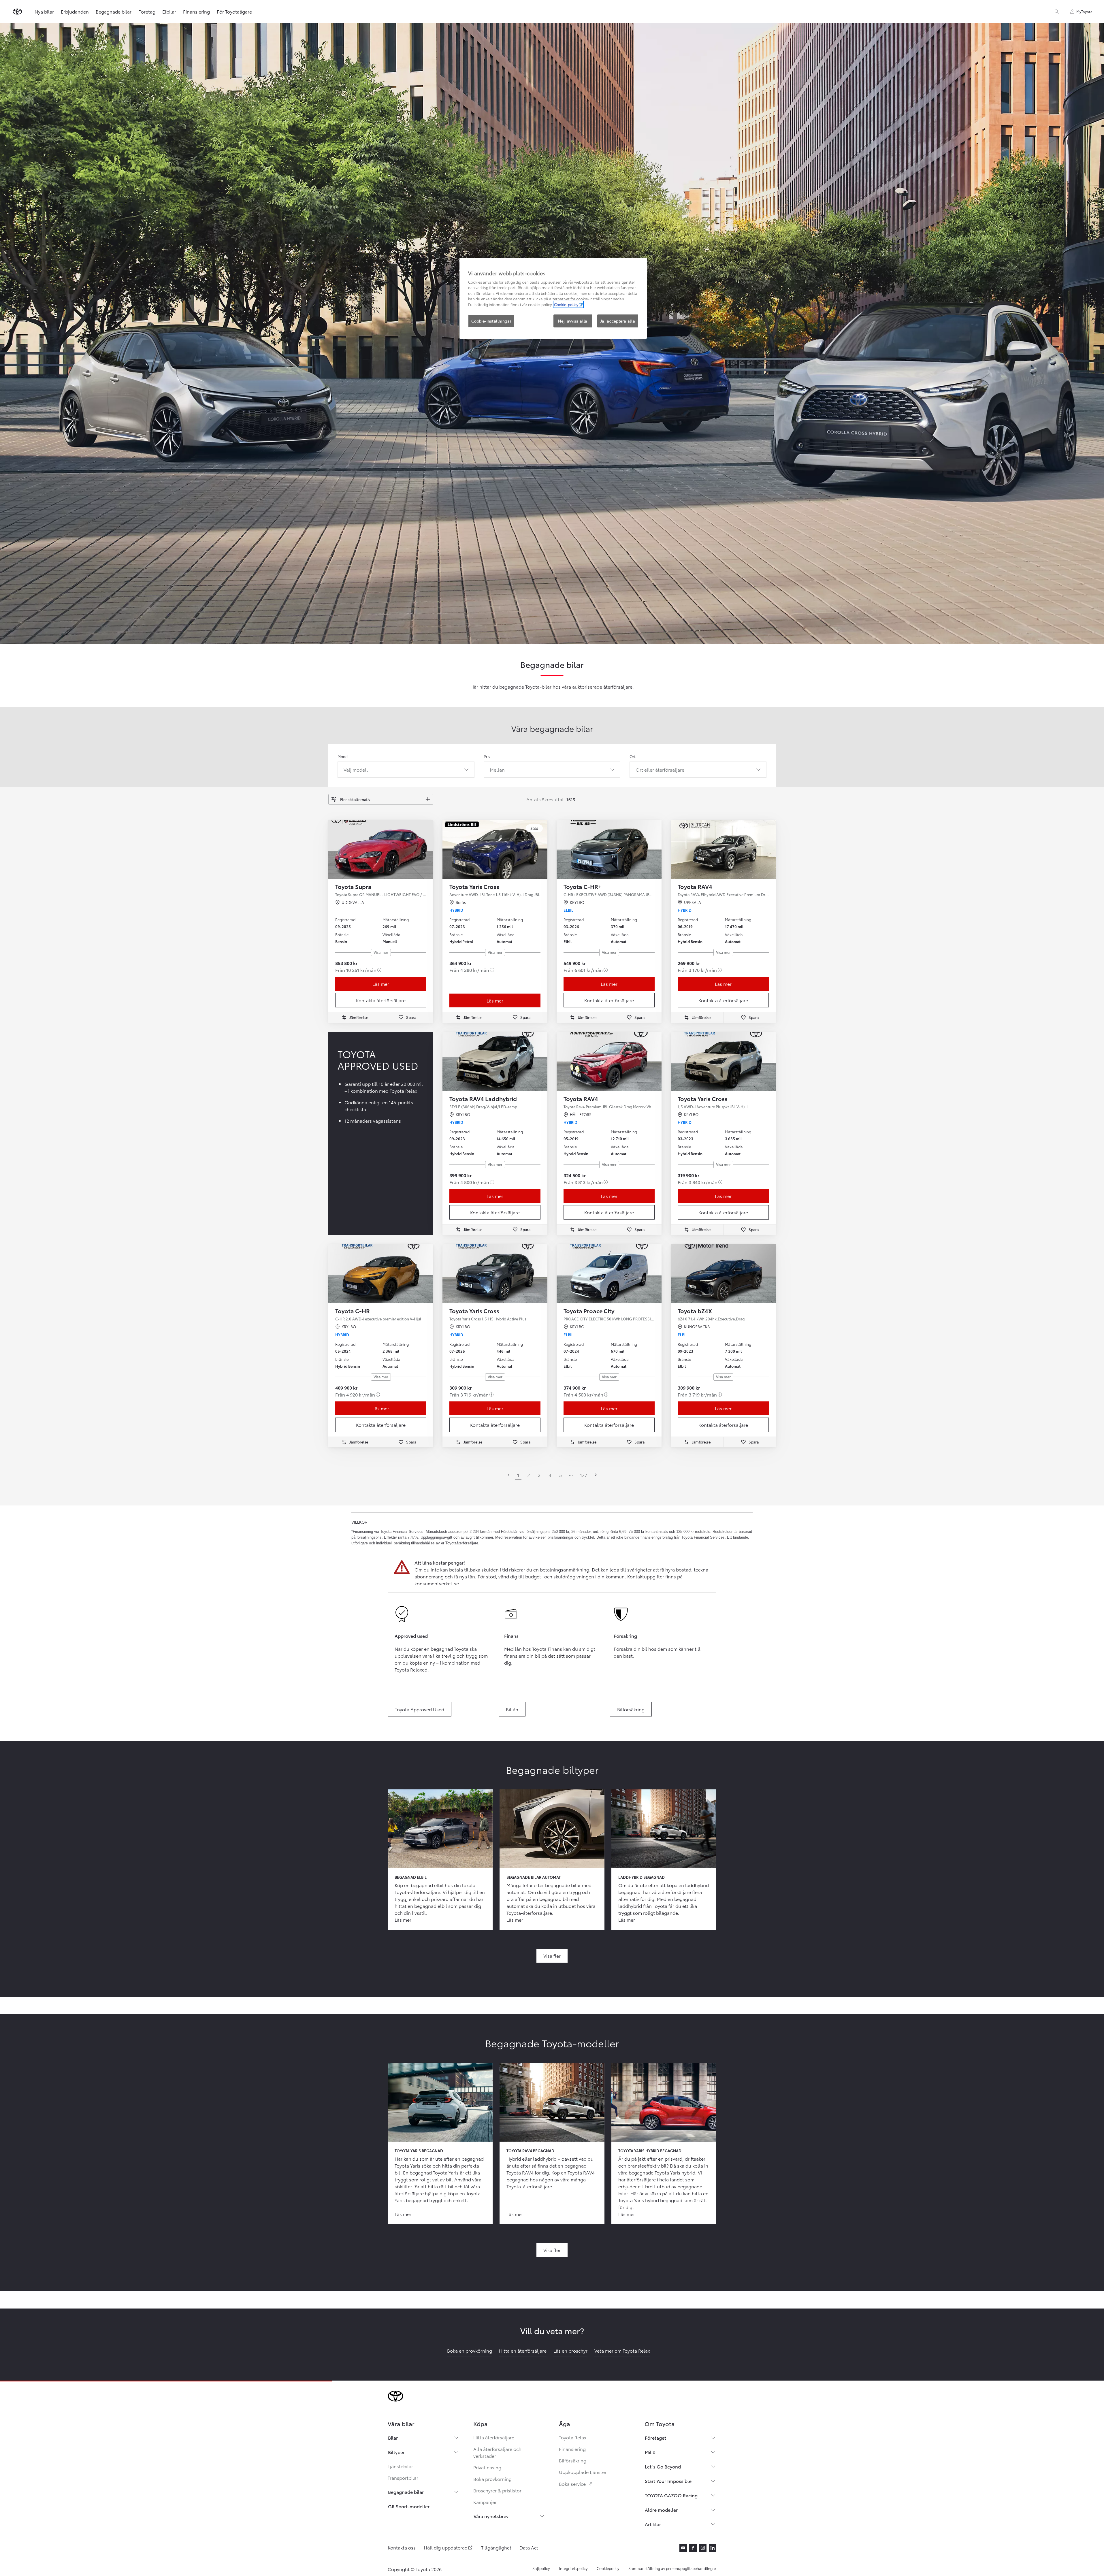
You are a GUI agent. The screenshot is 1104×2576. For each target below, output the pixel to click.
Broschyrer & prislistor (497, 2490)
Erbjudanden (75, 11)
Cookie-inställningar (491, 321)
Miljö (650, 2452)
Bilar (393, 2438)
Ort (633, 756)
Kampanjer (485, 2502)
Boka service (576, 2484)
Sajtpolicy (541, 2568)
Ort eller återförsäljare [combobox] (660, 769)
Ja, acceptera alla (618, 321)
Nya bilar (44, 11)
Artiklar (653, 2524)
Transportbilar (403, 2478)
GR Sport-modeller (409, 2506)
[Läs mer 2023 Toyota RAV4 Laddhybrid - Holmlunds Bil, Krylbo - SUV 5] (495, 1061)
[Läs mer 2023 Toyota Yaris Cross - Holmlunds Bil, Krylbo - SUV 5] (723, 1061)
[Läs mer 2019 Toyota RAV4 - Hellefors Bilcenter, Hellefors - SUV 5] (609, 1061)
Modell (344, 756)
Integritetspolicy (573, 2568)
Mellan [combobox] (497, 769)
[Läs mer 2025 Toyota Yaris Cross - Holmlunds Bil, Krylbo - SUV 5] (495, 1274)
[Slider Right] (428, 849)
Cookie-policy (566, 304)
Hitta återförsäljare (494, 2437)
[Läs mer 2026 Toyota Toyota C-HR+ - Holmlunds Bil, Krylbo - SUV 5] (609, 849)
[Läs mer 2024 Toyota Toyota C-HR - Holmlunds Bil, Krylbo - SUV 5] (381, 1274)
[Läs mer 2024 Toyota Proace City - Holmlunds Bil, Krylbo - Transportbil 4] (609, 1274)
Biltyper (396, 2452)
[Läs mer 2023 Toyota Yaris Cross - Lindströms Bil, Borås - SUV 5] (495, 849)
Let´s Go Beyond (663, 2466)
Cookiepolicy (608, 2568)
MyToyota (1084, 11)
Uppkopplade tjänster (583, 2472)
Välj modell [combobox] (356, 769)
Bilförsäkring (573, 2460)
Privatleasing (487, 2467)
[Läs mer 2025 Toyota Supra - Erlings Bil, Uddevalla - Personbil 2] (381, 849)
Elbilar (169, 11)
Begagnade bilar (114, 11)
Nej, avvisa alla (573, 321)
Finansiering (196, 11)
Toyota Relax (573, 2437)
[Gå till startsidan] (17, 12)
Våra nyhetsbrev (491, 2516)
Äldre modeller (661, 2510)
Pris (487, 756)
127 (584, 1475)
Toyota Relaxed (411, 1669)
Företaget (655, 2438)
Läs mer (381, 984)
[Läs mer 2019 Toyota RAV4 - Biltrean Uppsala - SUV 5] (723, 849)
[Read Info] (379, 970)
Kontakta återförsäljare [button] (381, 1000)
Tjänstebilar (400, 2466)
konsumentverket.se (437, 1583)
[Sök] (1057, 12)
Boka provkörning (492, 2479)
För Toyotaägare (234, 11)
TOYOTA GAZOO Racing (671, 2495)
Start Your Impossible (668, 2481)
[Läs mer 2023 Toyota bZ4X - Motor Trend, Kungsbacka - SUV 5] (723, 1274)
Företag (147, 11)
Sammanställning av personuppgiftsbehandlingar (672, 2568)
